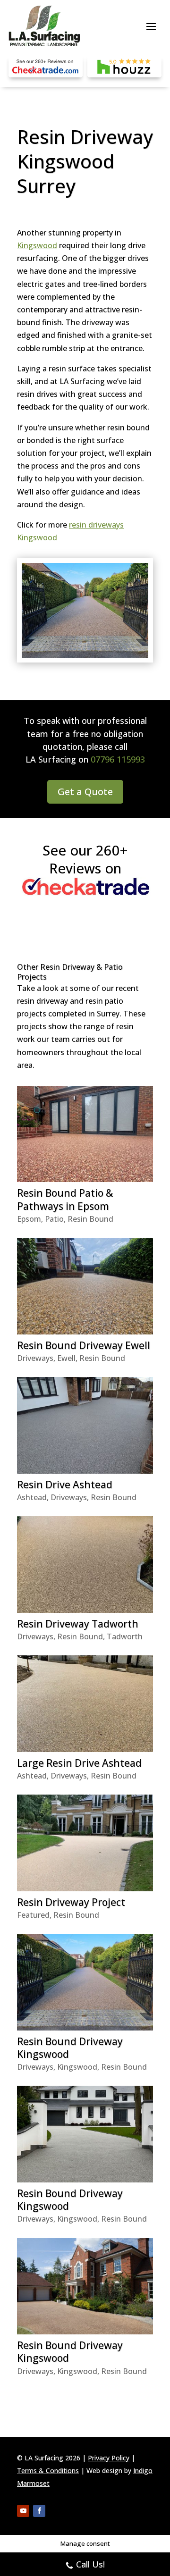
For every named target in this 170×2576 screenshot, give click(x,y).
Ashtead (32, 1497)
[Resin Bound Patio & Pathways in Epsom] (85, 1134)
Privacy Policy (109, 2458)
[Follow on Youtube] (23, 2511)
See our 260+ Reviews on (85, 859)
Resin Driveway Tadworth (78, 1624)
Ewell (66, 1358)
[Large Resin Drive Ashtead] (85, 1703)
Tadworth (125, 1636)
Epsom (29, 1219)
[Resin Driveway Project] (85, 1843)
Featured (33, 1915)
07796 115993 (118, 759)
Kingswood (37, 245)
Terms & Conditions (48, 2471)
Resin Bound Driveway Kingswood (70, 2048)
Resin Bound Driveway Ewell (84, 1345)
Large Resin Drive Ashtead (79, 1763)
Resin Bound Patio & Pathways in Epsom (65, 1199)
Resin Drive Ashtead (65, 1485)
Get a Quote (85, 792)
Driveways (35, 1358)
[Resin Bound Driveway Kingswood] (85, 1982)
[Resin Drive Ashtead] (85, 1425)
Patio (54, 1219)
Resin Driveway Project (71, 1902)
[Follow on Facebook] (39, 2511)
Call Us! (90, 2564)
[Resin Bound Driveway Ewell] (85, 1286)
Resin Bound (90, 1219)
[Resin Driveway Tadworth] (85, 1564)
